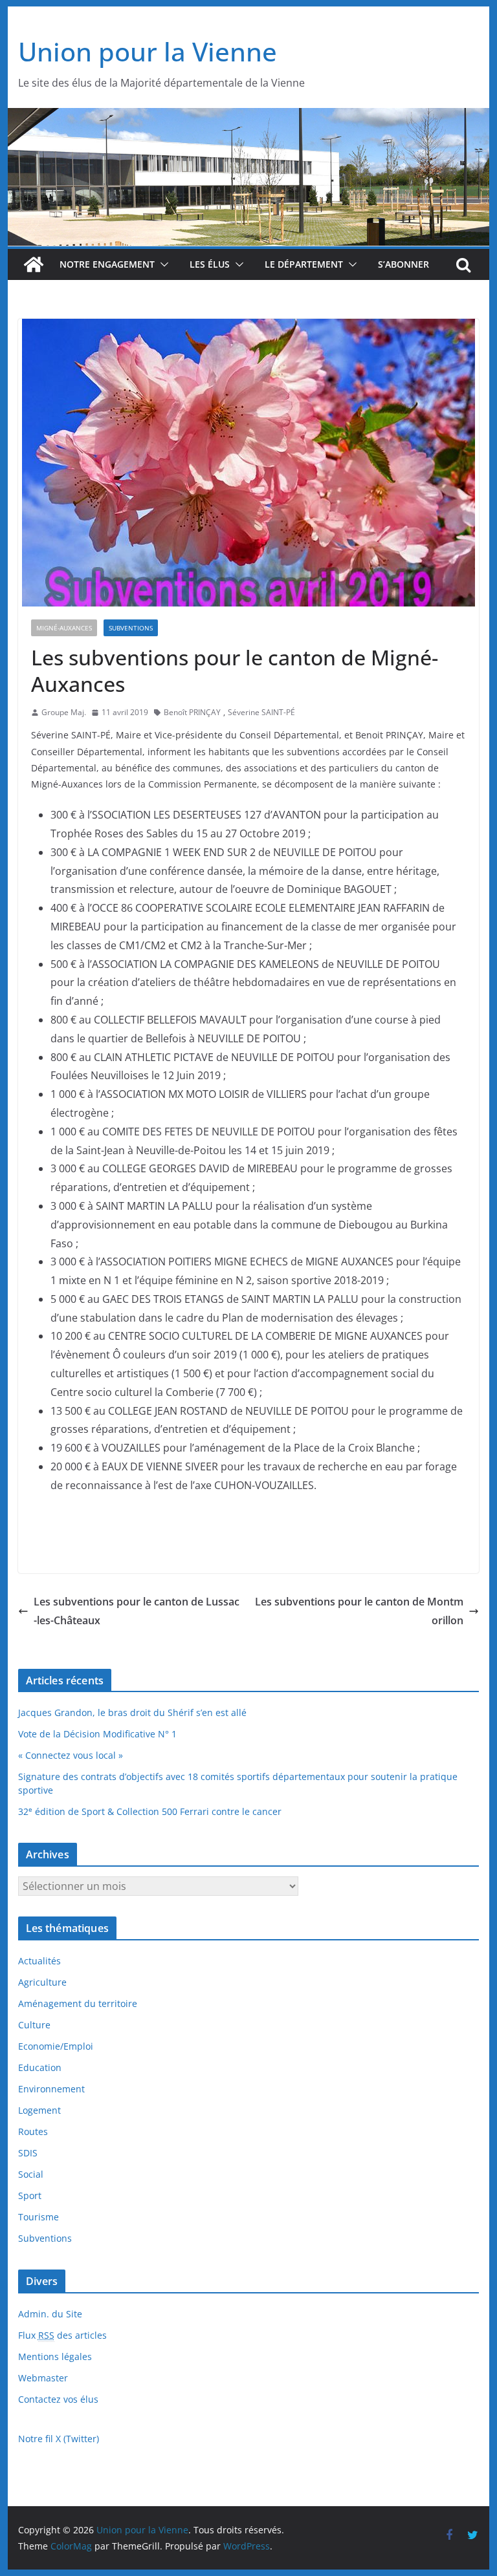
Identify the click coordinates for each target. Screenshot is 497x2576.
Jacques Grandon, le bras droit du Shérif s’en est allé (132, 1712)
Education (40, 2067)
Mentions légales (55, 2356)
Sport (30, 2195)
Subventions (131, 628)
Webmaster (43, 2378)
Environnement (51, 2089)
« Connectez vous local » (71, 1755)
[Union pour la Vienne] (249, 117)
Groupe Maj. (64, 712)
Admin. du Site (50, 2314)
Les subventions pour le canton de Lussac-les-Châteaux (137, 1611)
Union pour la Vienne (148, 51)
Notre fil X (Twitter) (59, 2439)
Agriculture (42, 1982)
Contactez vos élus (58, 2399)
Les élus (210, 264)
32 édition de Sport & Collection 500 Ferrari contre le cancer (150, 1811)
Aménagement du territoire (78, 2003)
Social (31, 2174)
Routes (33, 2131)
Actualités (39, 1961)
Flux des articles (62, 2335)
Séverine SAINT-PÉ (261, 712)
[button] (162, 264)
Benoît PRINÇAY (192, 712)
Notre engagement (107, 264)
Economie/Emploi (56, 2046)
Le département (304, 264)
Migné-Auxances (64, 628)
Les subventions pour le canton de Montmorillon (359, 1611)
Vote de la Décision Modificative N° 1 (97, 1734)
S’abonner (403, 264)
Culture (34, 2025)
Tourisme (39, 2217)
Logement (39, 2110)
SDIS (28, 2153)
